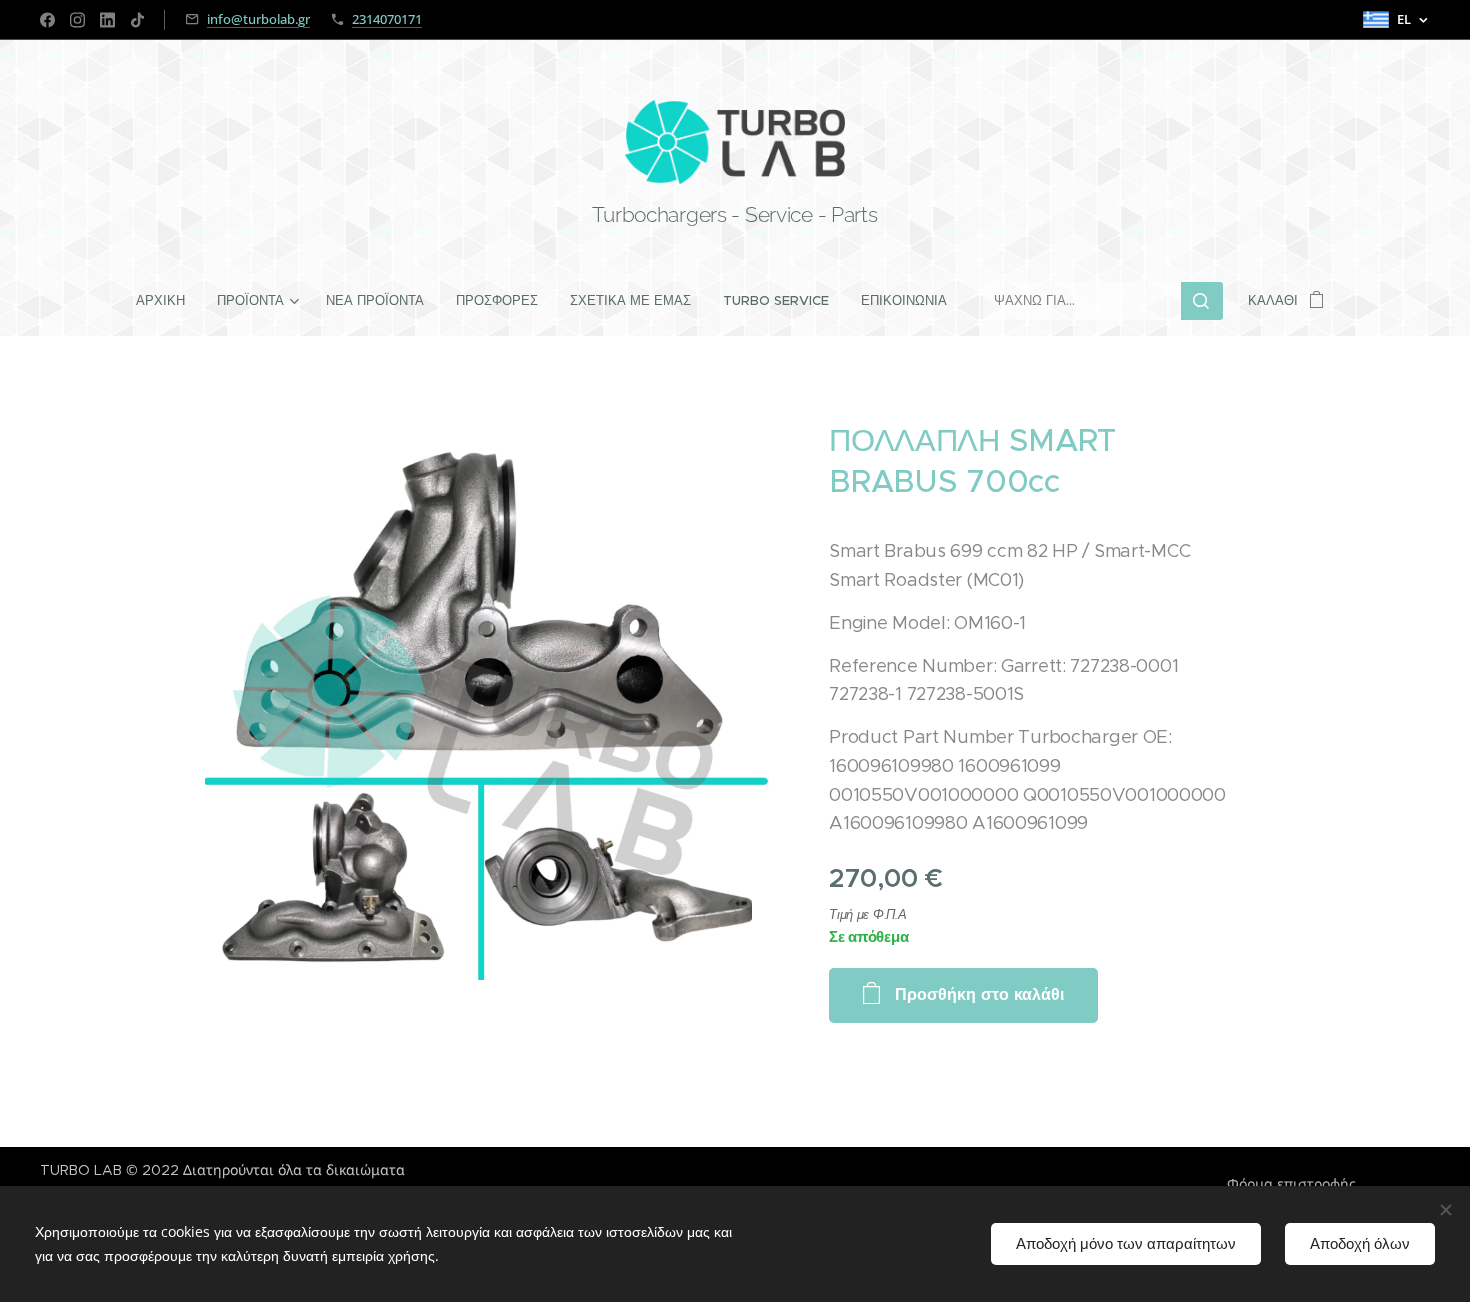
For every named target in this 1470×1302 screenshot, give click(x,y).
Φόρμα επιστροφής (1291, 1184)
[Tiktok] (137, 20)
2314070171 (387, 19)
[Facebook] (47, 20)
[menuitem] (168, 301)
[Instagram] (77, 20)
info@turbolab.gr (258, 19)
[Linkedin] (107, 20)
